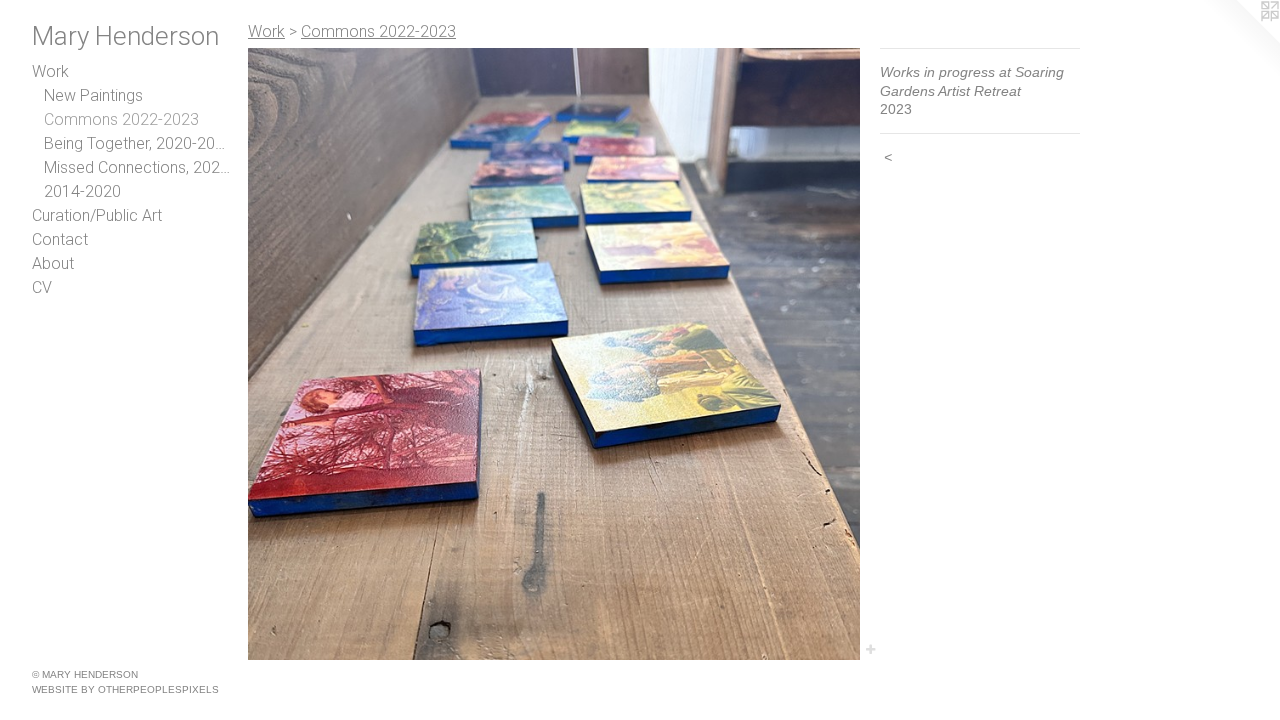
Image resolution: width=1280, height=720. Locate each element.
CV (42, 287)
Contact (60, 239)
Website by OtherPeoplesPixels (125, 689)
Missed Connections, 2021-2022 (138, 167)
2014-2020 (82, 191)
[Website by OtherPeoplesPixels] (1240, 40)
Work (50, 71)
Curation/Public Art (97, 215)
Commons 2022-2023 (121, 119)
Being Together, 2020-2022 (138, 143)
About (53, 263)
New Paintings (93, 95)
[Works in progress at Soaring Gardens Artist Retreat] (554, 354)
